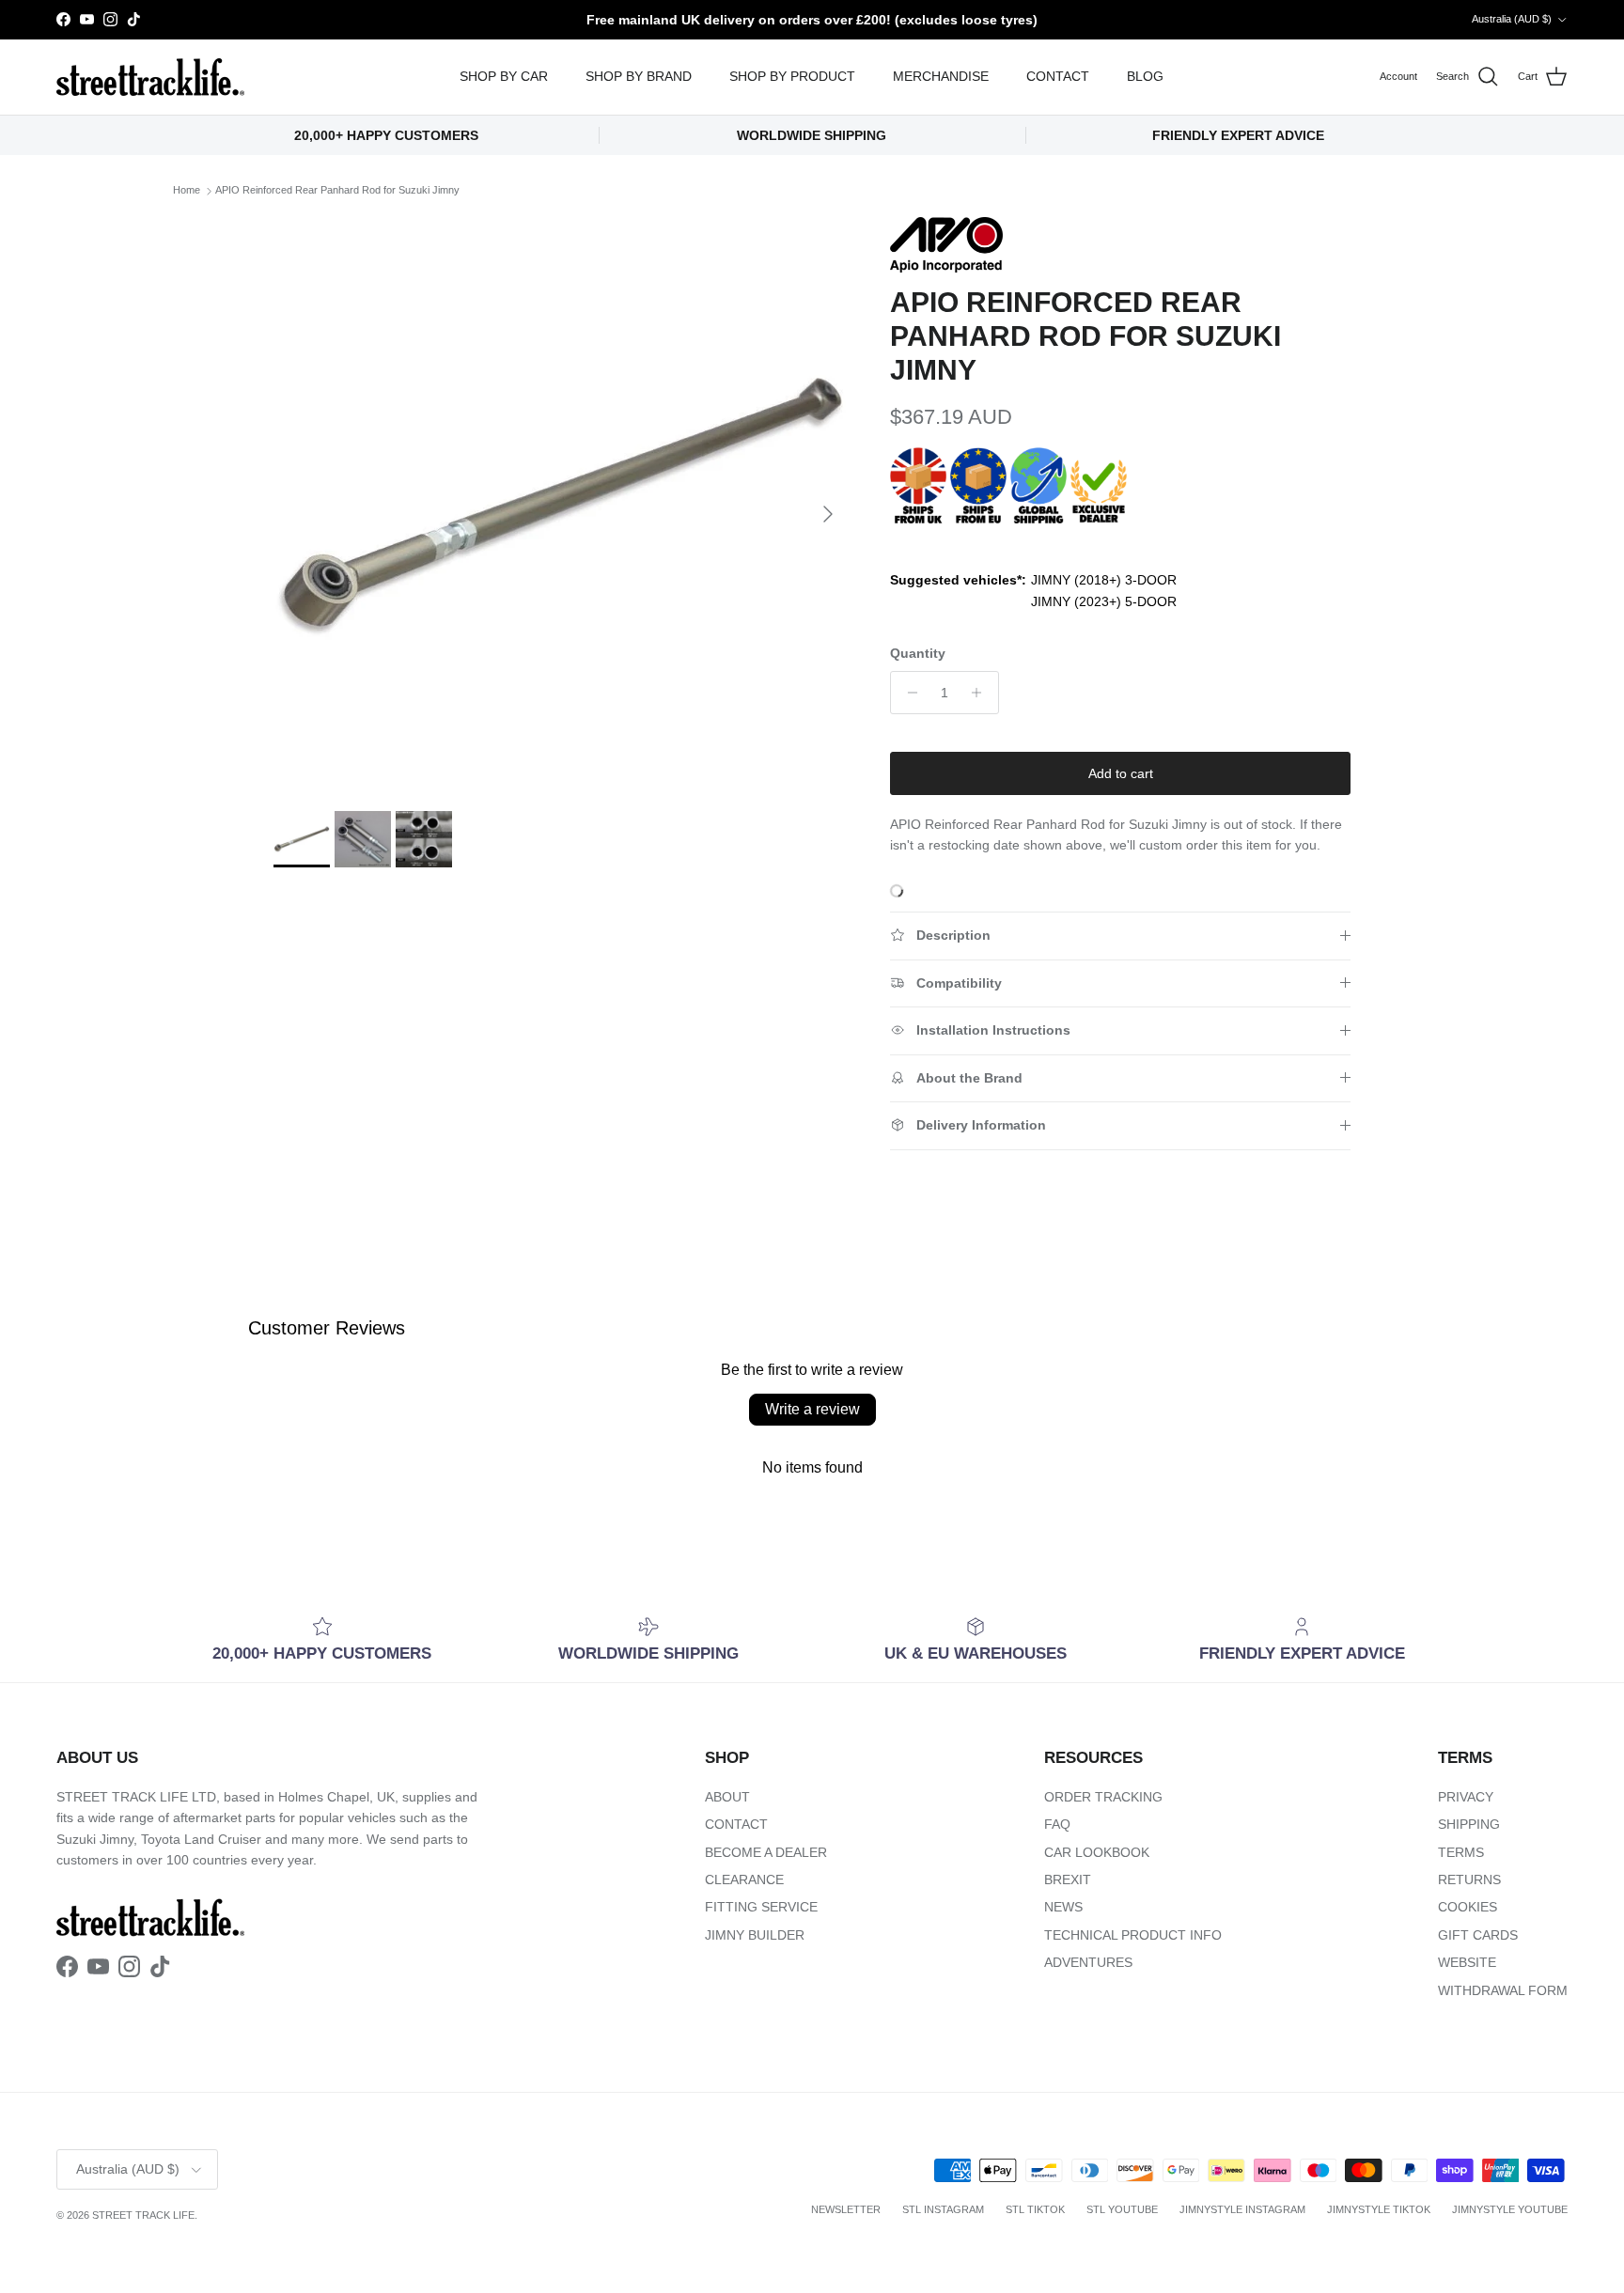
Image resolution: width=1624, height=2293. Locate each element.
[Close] (1259, 915)
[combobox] (1047, 1185)
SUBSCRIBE (1047, 1345)
